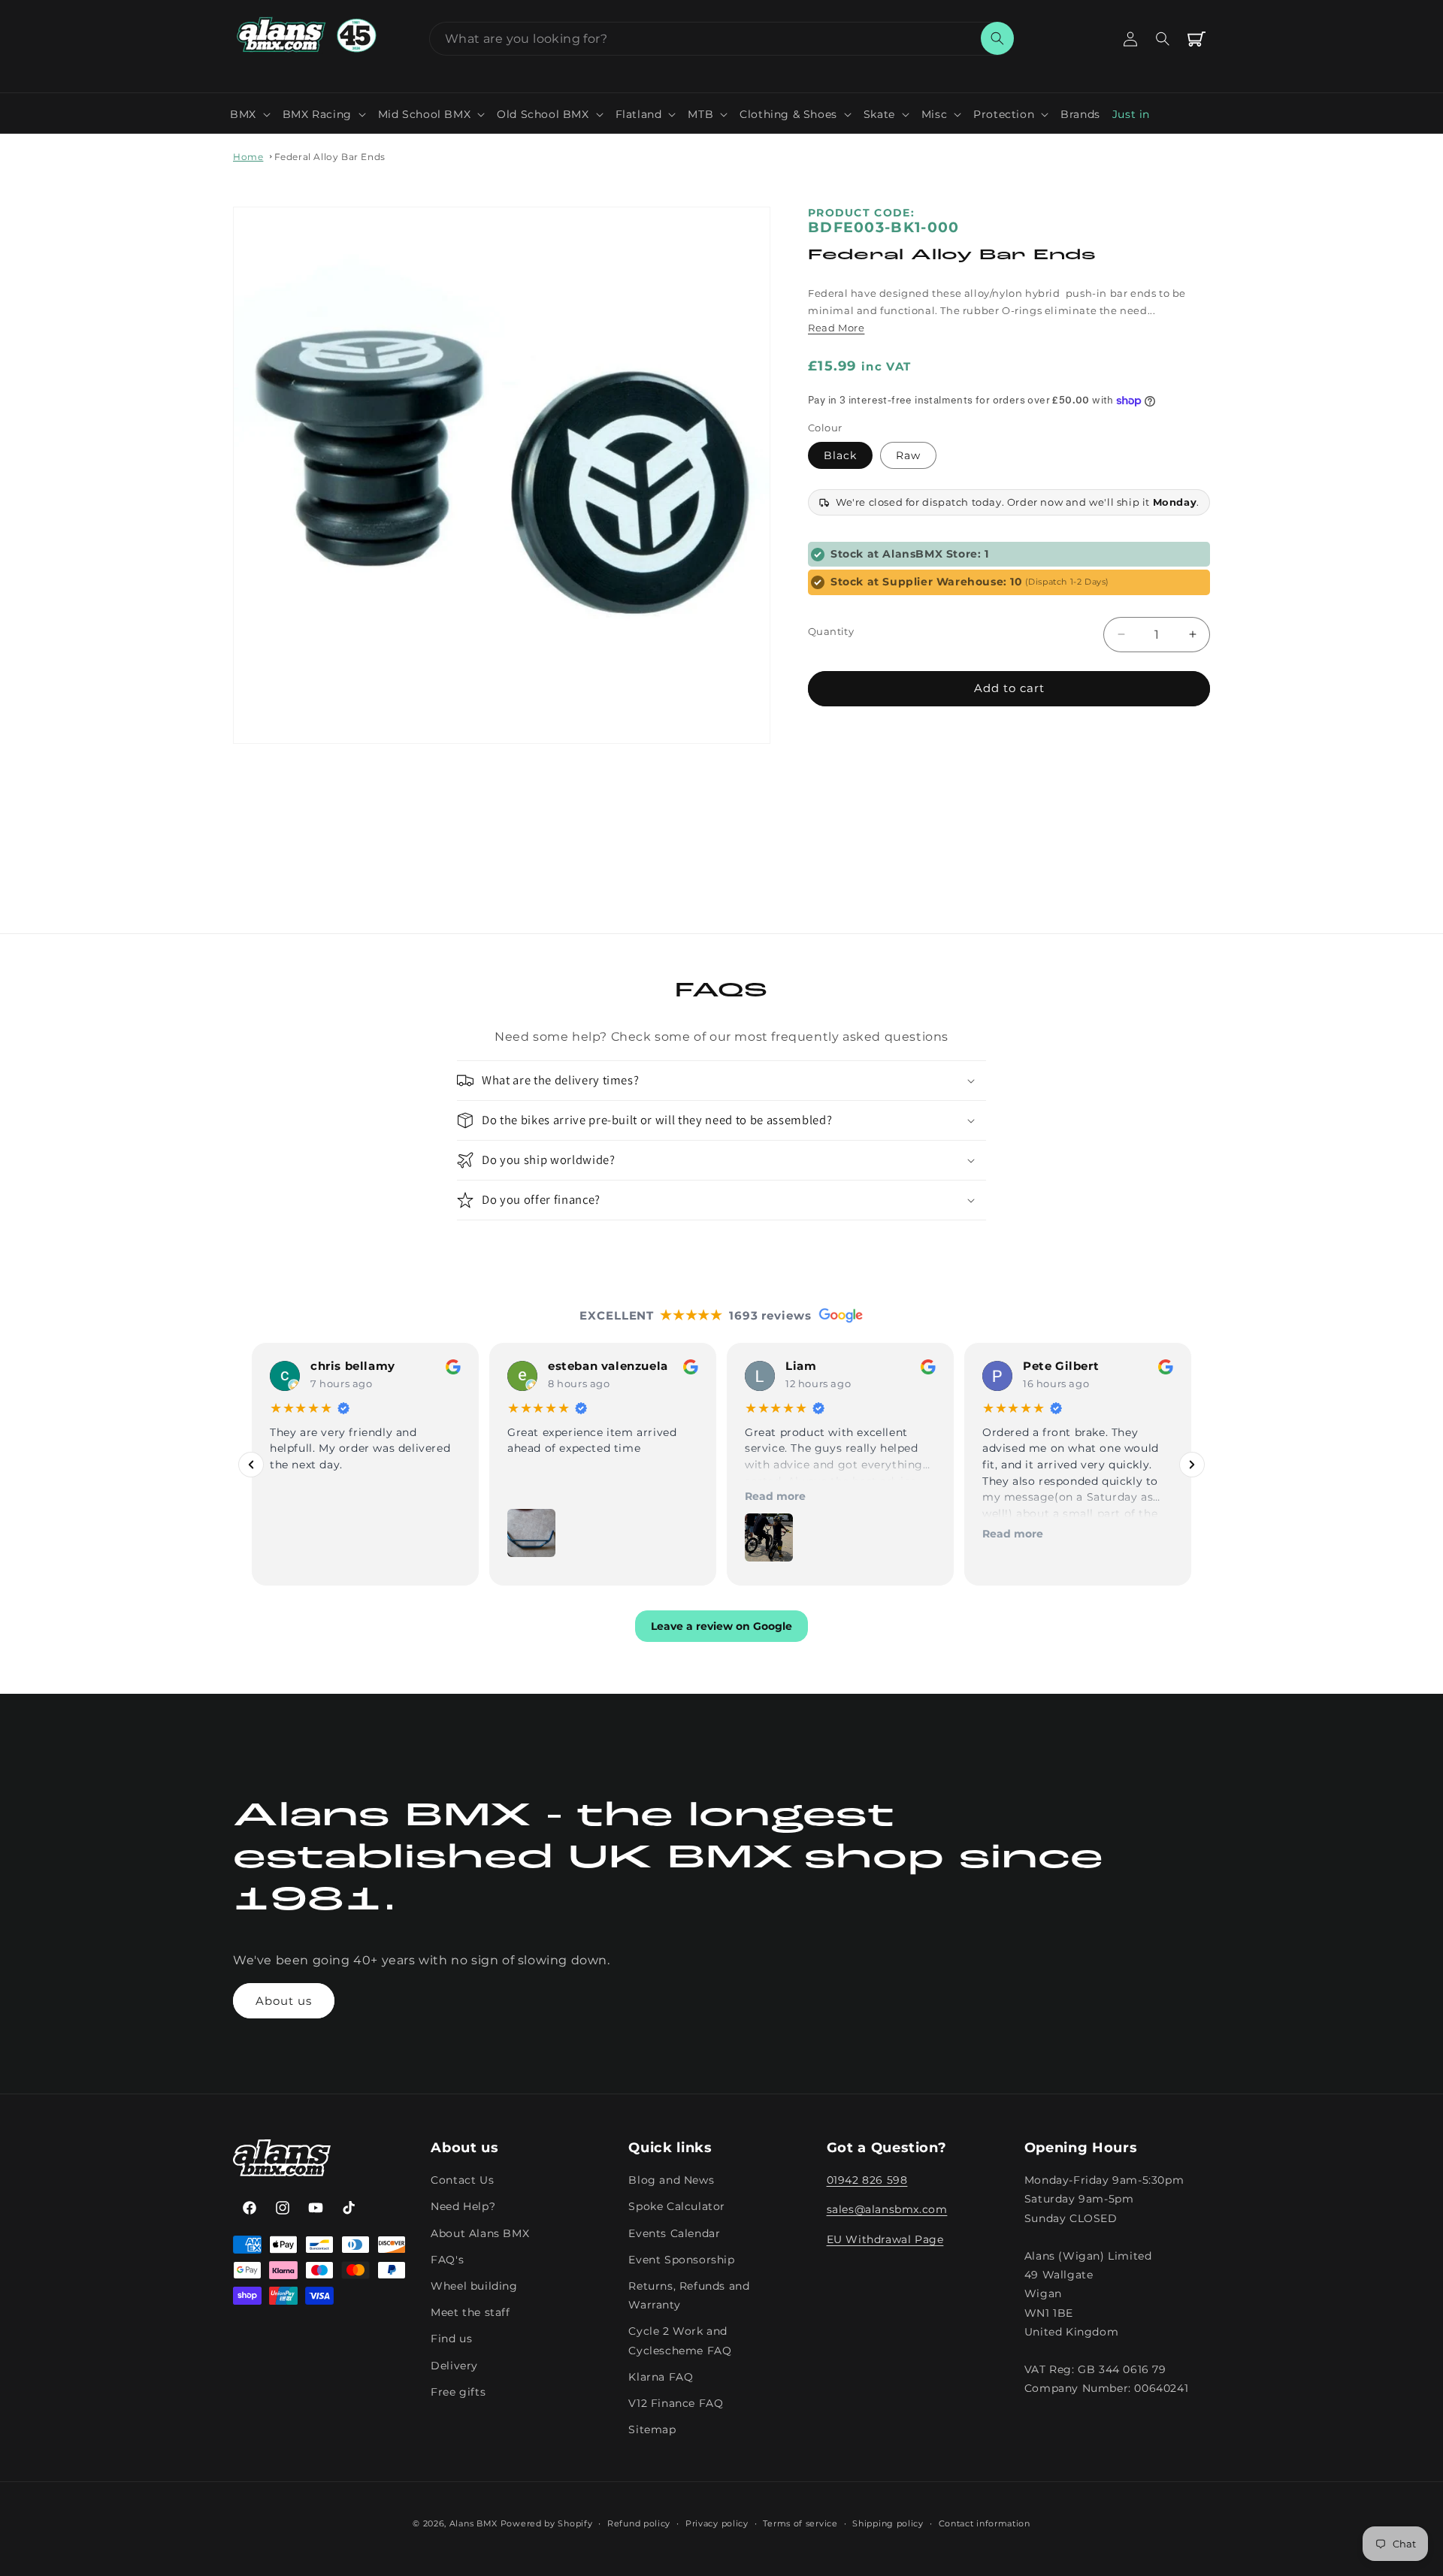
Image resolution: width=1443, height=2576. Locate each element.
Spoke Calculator (677, 2207)
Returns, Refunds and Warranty (689, 2296)
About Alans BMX (480, 2233)
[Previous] (251, 1465)
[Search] (997, 38)
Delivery (454, 2366)
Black (840, 455)
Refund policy (639, 2523)
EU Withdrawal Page (885, 2239)
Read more (775, 1496)
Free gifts (458, 2392)
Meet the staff (470, 2313)
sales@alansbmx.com (887, 2210)
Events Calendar (674, 2233)
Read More (836, 328)
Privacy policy (717, 2523)
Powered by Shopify (547, 2523)
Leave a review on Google (721, 1627)
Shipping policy (888, 2523)
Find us (451, 2339)
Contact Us (462, 2181)
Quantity (831, 631)
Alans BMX (473, 2523)
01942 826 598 (867, 2181)
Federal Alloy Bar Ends (330, 157)
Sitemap (652, 2430)
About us (284, 2001)
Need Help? (463, 2207)
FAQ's (447, 2260)
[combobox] (721, 39)
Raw (908, 455)
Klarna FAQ (661, 2377)
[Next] (1192, 1465)
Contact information (985, 2523)
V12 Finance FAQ (676, 2403)
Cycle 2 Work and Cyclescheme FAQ (680, 2341)
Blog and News (671, 2181)
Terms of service (800, 2523)
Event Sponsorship (681, 2260)
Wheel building (474, 2287)
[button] (250, 114)
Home (248, 157)
